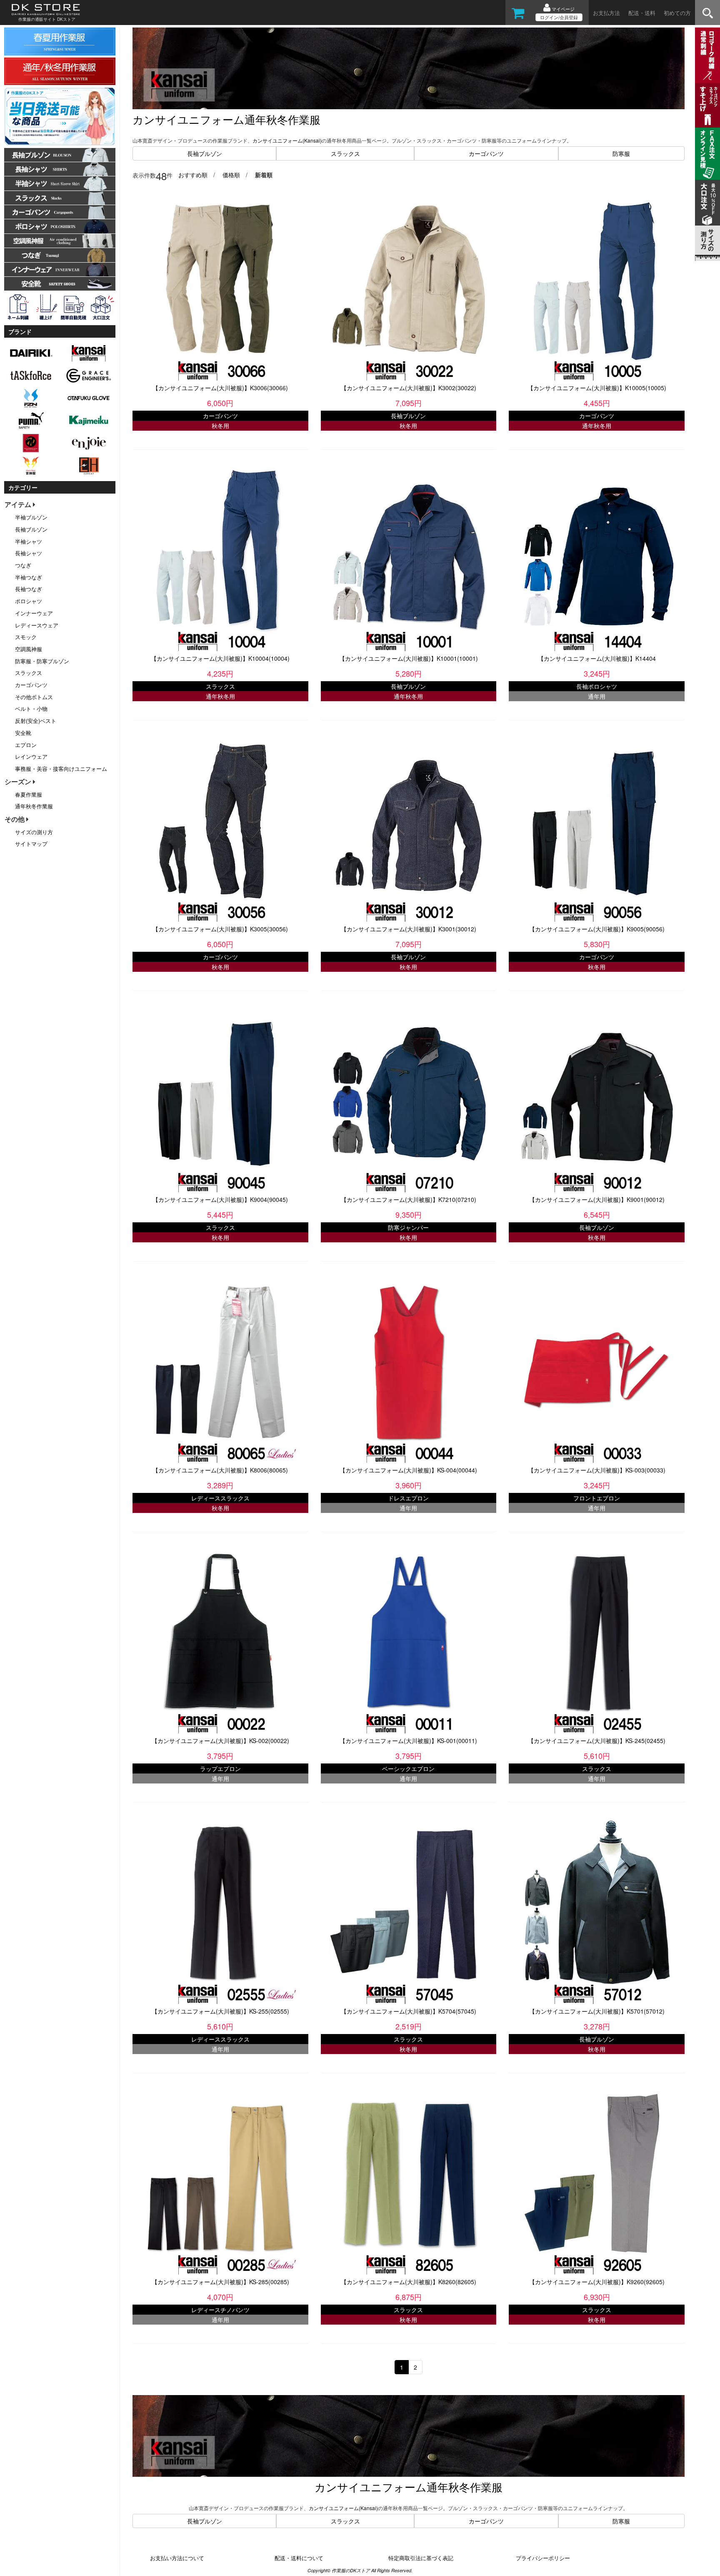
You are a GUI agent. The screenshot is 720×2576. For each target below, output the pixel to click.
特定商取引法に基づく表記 (421, 2558)
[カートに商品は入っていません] (518, 16)
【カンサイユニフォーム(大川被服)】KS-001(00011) (408, 1741)
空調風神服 (29, 649)
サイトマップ (31, 844)
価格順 (231, 175)
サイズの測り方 (34, 832)
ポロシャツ (29, 601)
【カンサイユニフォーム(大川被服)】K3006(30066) (220, 388)
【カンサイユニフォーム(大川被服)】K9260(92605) (597, 2282)
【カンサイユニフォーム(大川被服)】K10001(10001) (409, 658)
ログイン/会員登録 (559, 17)
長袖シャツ (29, 553)
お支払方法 (606, 13)
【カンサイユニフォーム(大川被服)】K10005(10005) (597, 388)
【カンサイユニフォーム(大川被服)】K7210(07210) (409, 1199)
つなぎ (23, 565)
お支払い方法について (177, 2558)
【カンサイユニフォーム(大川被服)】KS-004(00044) (408, 1470)
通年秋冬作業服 (34, 806)
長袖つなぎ (29, 589)
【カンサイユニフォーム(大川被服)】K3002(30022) (409, 388)
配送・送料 (642, 13)
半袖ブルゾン (31, 517)
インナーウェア (34, 613)
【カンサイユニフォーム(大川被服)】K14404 (597, 658)
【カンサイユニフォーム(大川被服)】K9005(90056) (597, 929)
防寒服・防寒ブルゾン (42, 661)
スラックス (345, 153)
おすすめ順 (193, 175)
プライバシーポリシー (543, 2558)
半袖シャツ (29, 541)
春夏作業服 (29, 794)
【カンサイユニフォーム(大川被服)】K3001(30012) (409, 929)
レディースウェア (37, 625)
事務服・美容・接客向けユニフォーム (61, 769)
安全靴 (23, 733)
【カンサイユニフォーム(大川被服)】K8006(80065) (220, 1470)
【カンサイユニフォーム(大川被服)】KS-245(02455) (597, 1741)
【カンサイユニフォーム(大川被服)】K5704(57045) (409, 2011)
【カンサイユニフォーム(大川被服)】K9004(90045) (220, 1199)
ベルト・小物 (31, 709)
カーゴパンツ (486, 153)
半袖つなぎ (29, 577)
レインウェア (31, 756)
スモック (26, 637)
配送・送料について (299, 2558)
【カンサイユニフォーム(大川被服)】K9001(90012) (597, 1199)
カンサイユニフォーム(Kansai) (287, 140)
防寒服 (621, 153)
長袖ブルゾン (205, 153)
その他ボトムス (34, 697)
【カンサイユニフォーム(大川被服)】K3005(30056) (220, 929)
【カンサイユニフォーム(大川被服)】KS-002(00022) (220, 1741)
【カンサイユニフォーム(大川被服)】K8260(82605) (409, 2282)
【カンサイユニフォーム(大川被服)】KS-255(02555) (220, 2011)
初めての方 (677, 13)
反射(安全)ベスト (36, 721)
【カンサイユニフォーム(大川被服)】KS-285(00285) (220, 2282)
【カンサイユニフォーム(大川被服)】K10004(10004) (220, 658)
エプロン (26, 745)
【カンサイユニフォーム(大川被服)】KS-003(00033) (597, 1470)
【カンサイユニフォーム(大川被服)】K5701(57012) (597, 2011)
